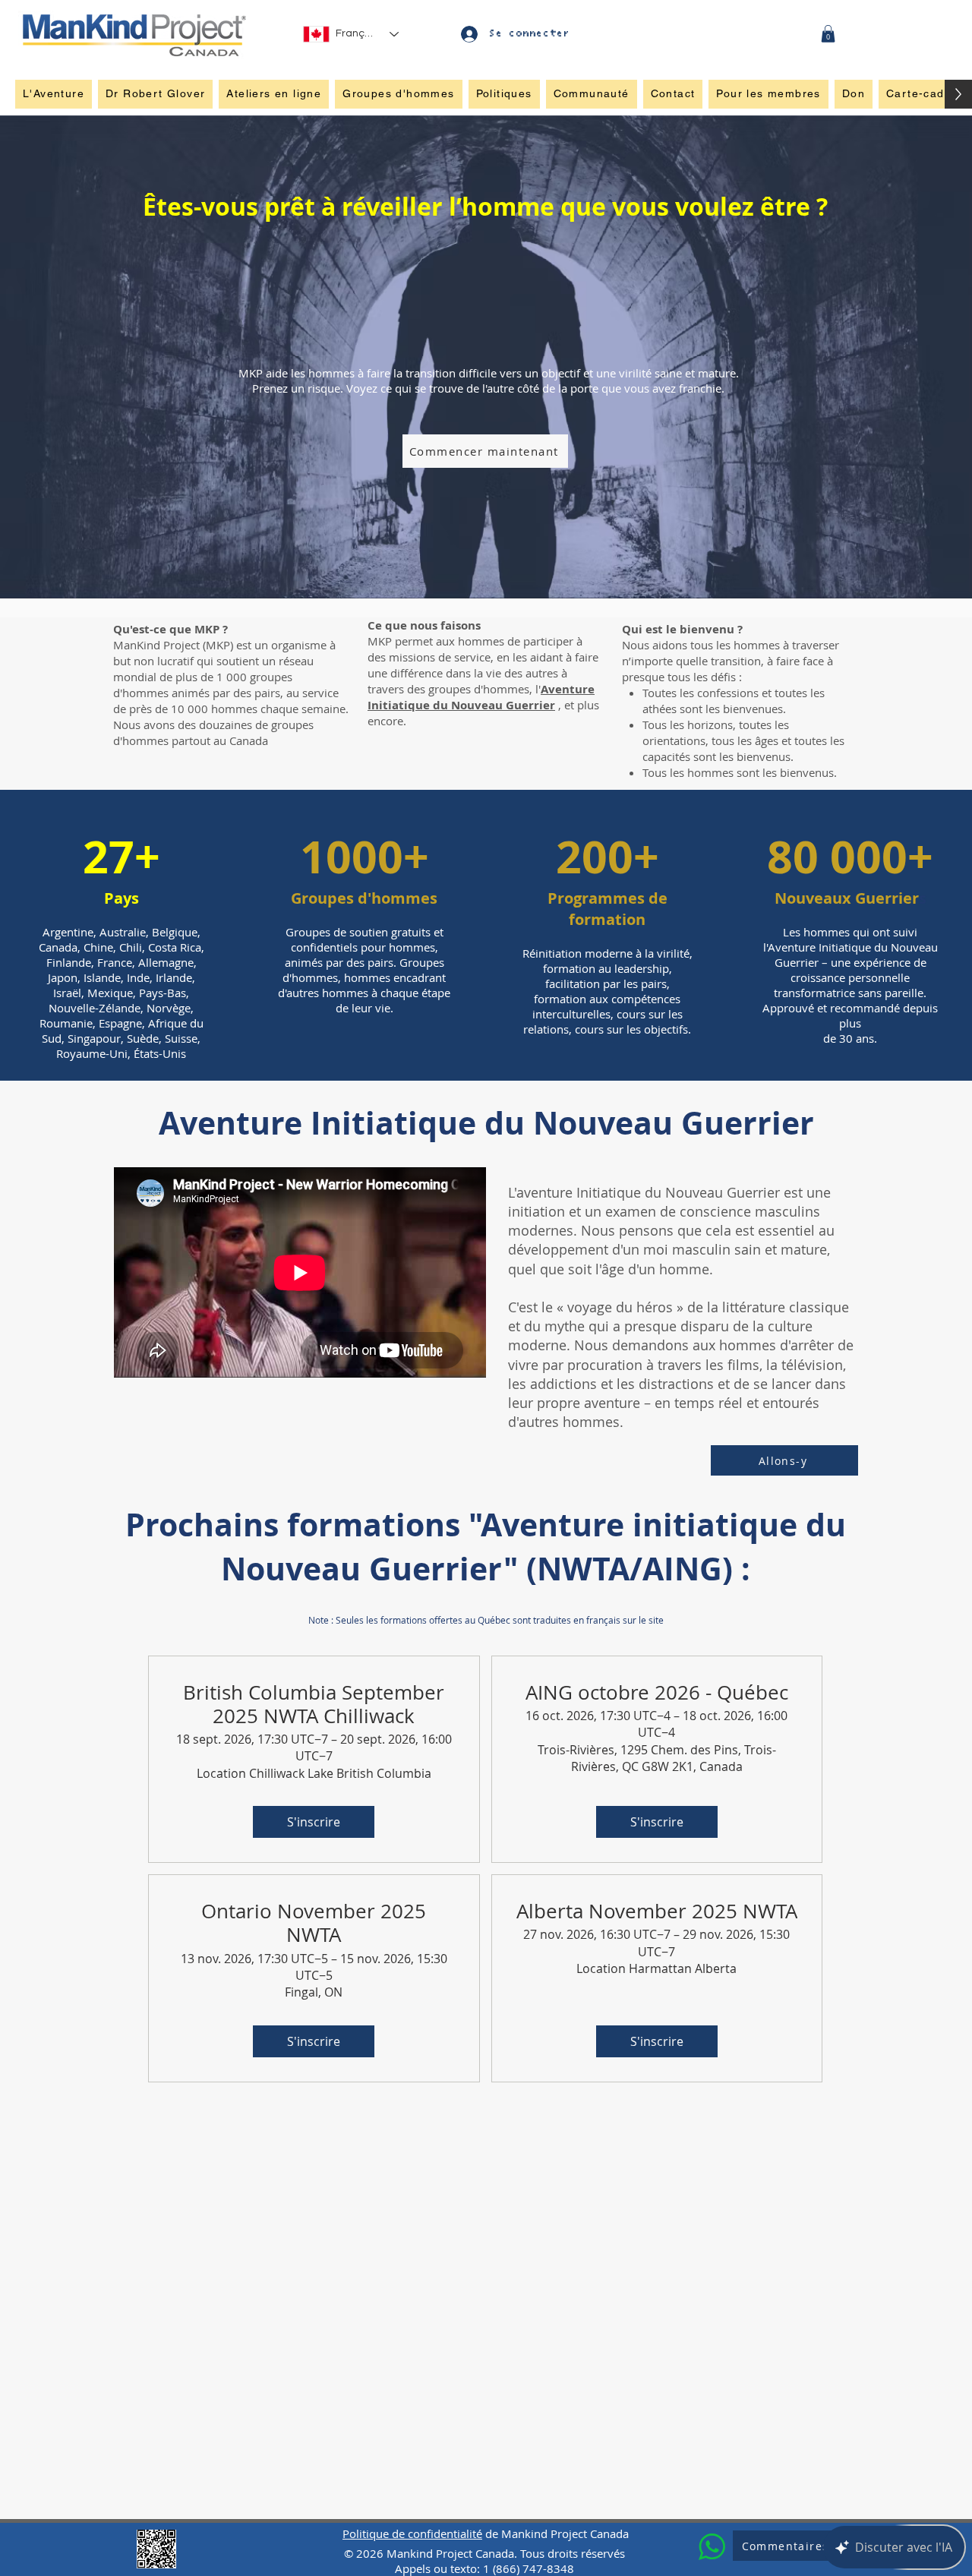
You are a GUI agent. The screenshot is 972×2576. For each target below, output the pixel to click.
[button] (828, 34)
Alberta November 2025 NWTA (657, 1911)
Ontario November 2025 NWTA (314, 1923)
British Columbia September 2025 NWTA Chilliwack (314, 1704)
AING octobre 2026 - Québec (657, 1692)
